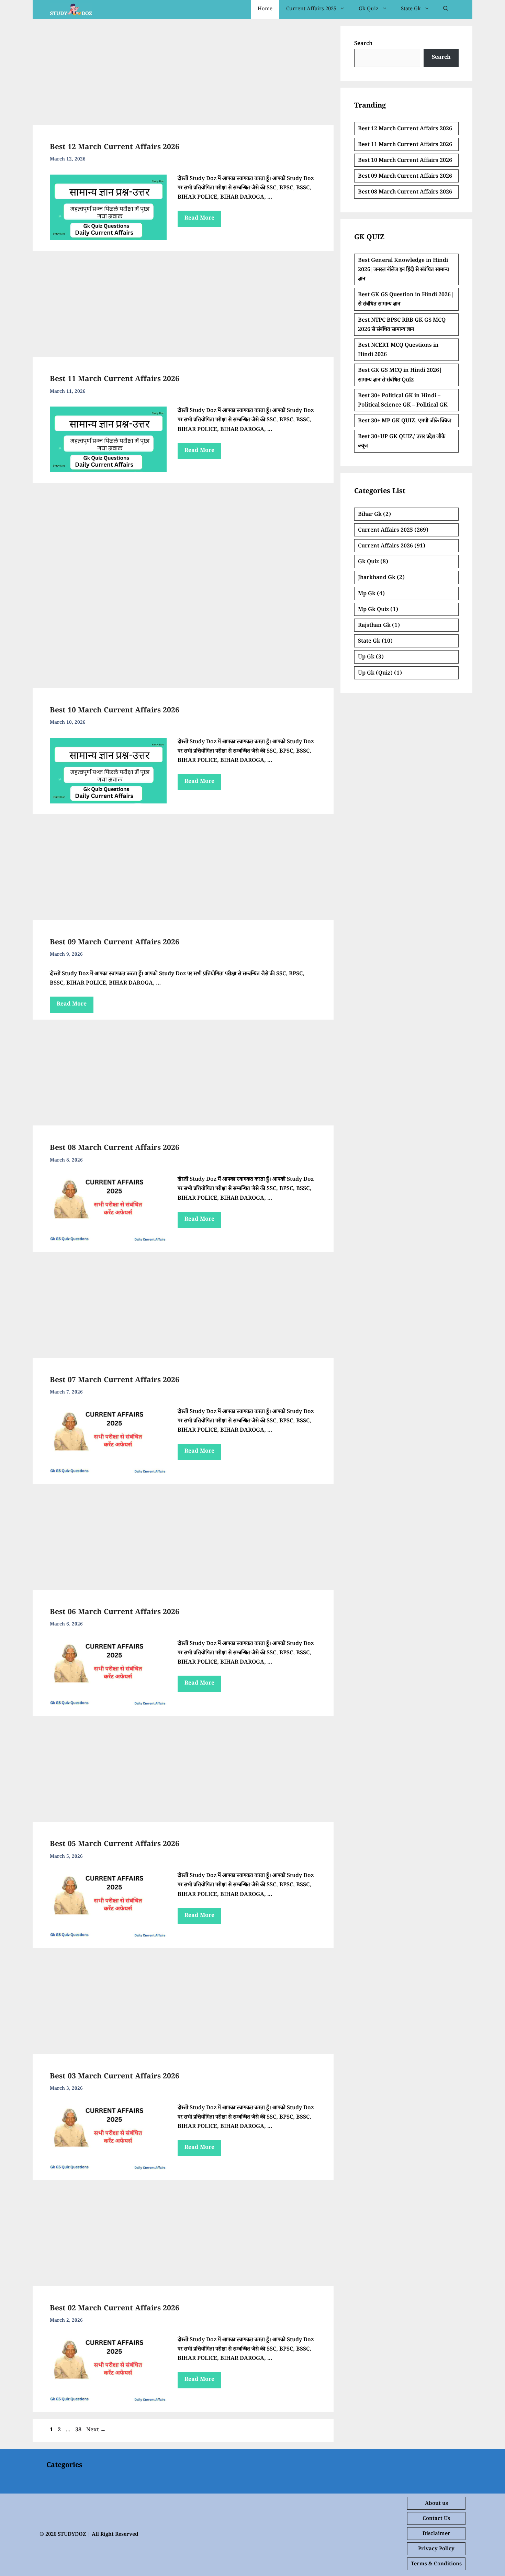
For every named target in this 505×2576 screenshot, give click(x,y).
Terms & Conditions (436, 2564)
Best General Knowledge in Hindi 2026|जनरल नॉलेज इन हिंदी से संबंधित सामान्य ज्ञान (403, 270)
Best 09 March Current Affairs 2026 (115, 943)
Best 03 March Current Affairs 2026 (115, 2077)
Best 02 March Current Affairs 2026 (115, 2309)
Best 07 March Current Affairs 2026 (115, 1381)
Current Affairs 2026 (385, 547)
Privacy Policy (436, 2549)
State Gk (411, 9)
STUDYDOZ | (74, 2535)
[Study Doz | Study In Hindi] (71, 9)
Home (265, 9)
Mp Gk (367, 594)
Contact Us (436, 2519)
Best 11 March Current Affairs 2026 (115, 380)
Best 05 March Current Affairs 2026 (115, 1845)
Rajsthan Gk (374, 626)
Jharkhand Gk (377, 578)
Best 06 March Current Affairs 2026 (115, 1613)
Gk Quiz (369, 9)
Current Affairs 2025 (311, 9)
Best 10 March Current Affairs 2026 (115, 711)
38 (79, 2430)
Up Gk (366, 658)
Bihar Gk (370, 515)
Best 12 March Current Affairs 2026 (115, 148)
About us (436, 2504)
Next (96, 2430)
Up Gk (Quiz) (375, 674)
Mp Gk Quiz (373, 610)
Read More (199, 219)
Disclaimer (436, 2534)
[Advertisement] (183, 74)
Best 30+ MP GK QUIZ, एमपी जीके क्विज (405, 421)
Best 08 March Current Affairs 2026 (115, 1149)
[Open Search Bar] (446, 9)
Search (363, 44)
